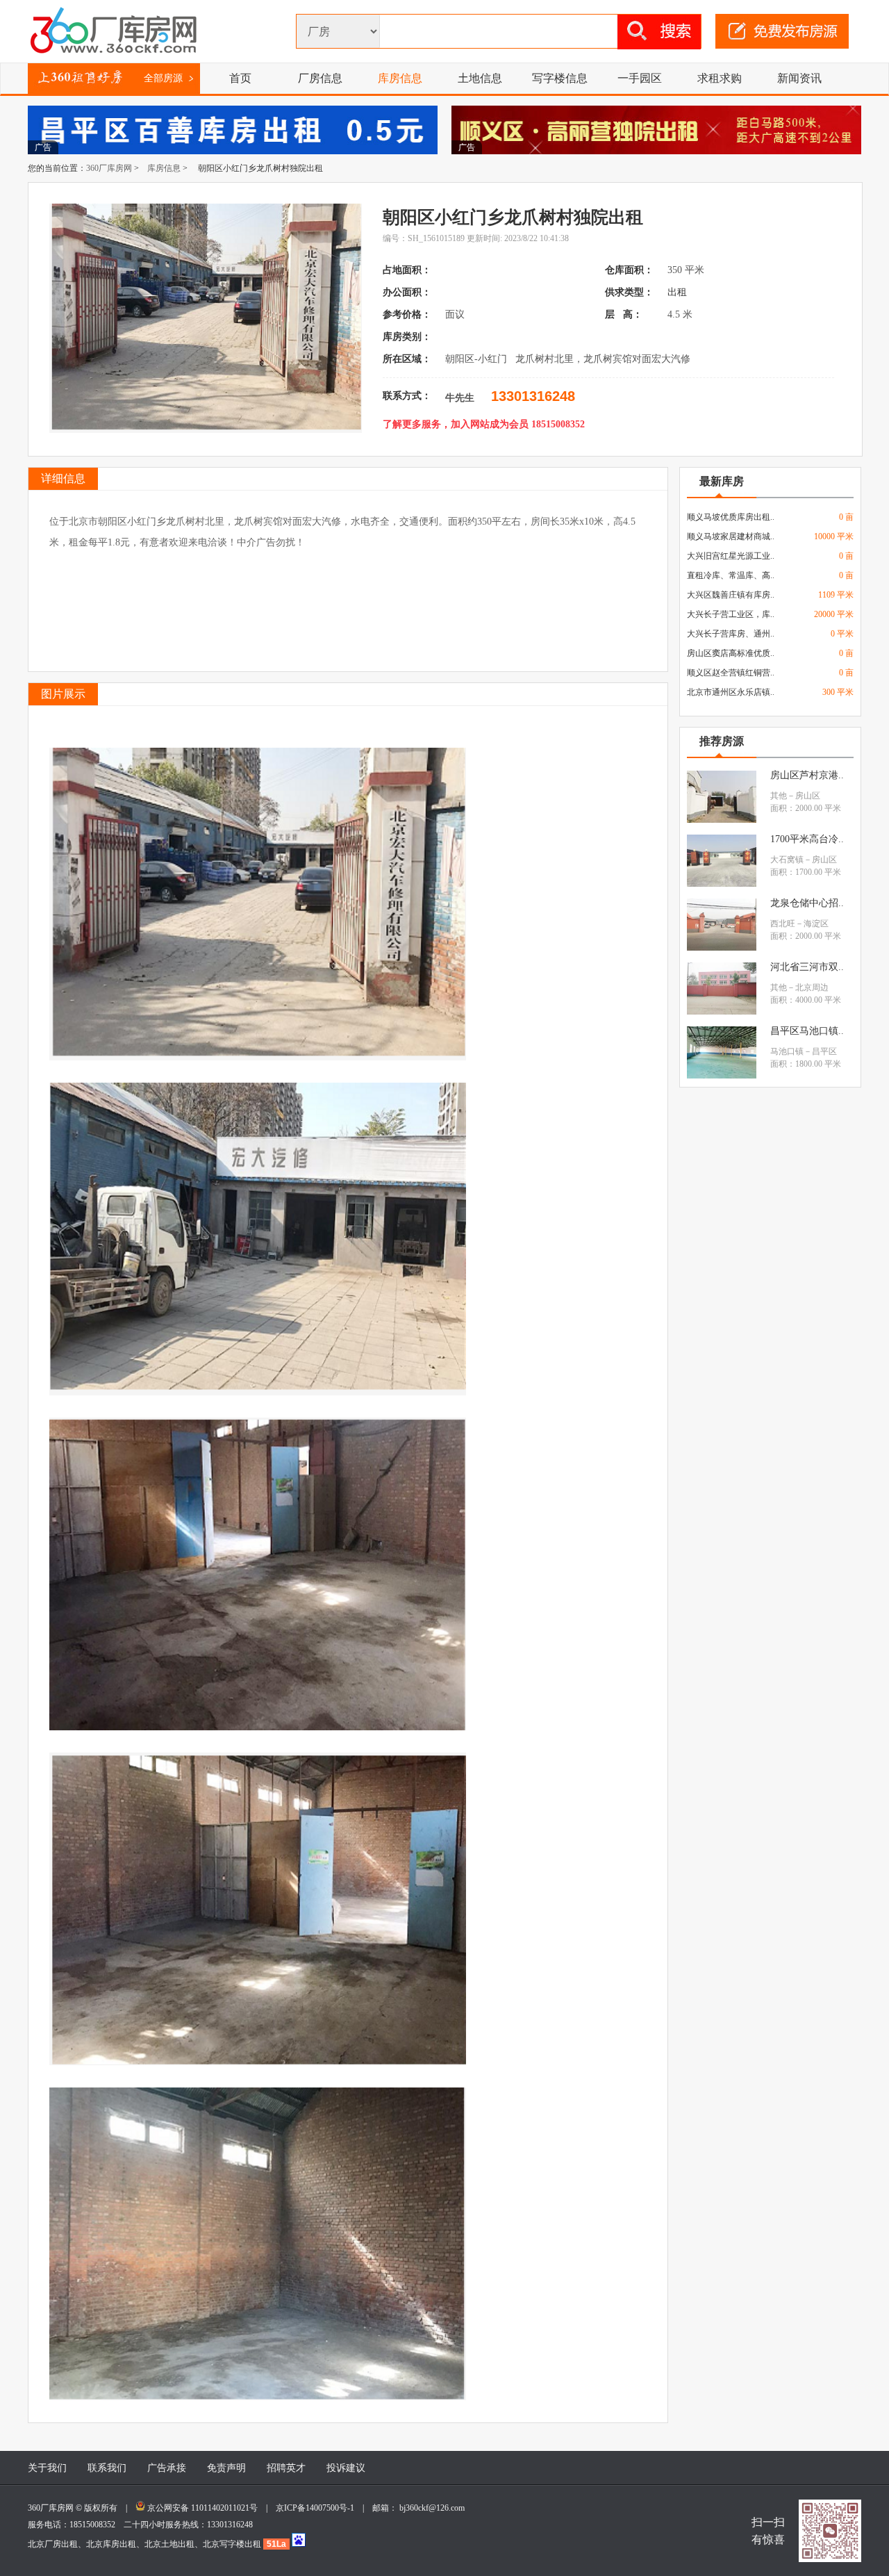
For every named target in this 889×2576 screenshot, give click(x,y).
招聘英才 (286, 2468)
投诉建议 (346, 2468)
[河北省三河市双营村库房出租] (722, 1012)
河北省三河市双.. (807, 967)
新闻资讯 (799, 78)
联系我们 (107, 2468)
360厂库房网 (109, 168)
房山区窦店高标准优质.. (731, 653)
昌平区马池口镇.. (807, 1031)
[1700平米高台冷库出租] (722, 884)
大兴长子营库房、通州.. (731, 634)
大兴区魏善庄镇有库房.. (731, 595)
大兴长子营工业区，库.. (731, 614)
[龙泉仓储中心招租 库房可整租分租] (722, 948)
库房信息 (400, 78)
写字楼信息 (560, 78)
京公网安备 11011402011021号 (202, 2508)
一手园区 (640, 78)
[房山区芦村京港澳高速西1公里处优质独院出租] (722, 820)
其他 (779, 796)
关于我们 (47, 2468)
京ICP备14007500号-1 (319, 2508)
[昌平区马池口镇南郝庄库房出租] (722, 1076)
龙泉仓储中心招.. (807, 903)
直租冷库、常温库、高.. (731, 575)
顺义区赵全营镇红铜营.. (731, 673)
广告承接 (167, 2468)
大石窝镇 (787, 860)
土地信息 (480, 78)
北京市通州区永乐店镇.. (731, 692)
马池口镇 (787, 1051)
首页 (240, 78)
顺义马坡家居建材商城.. (731, 536)
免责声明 (226, 2468)
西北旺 (783, 924)
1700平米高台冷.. (807, 839)
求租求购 (720, 78)
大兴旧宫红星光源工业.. (731, 556)
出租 (679, 292)
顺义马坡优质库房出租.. (731, 517)
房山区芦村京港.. (807, 775)
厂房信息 (320, 78)
